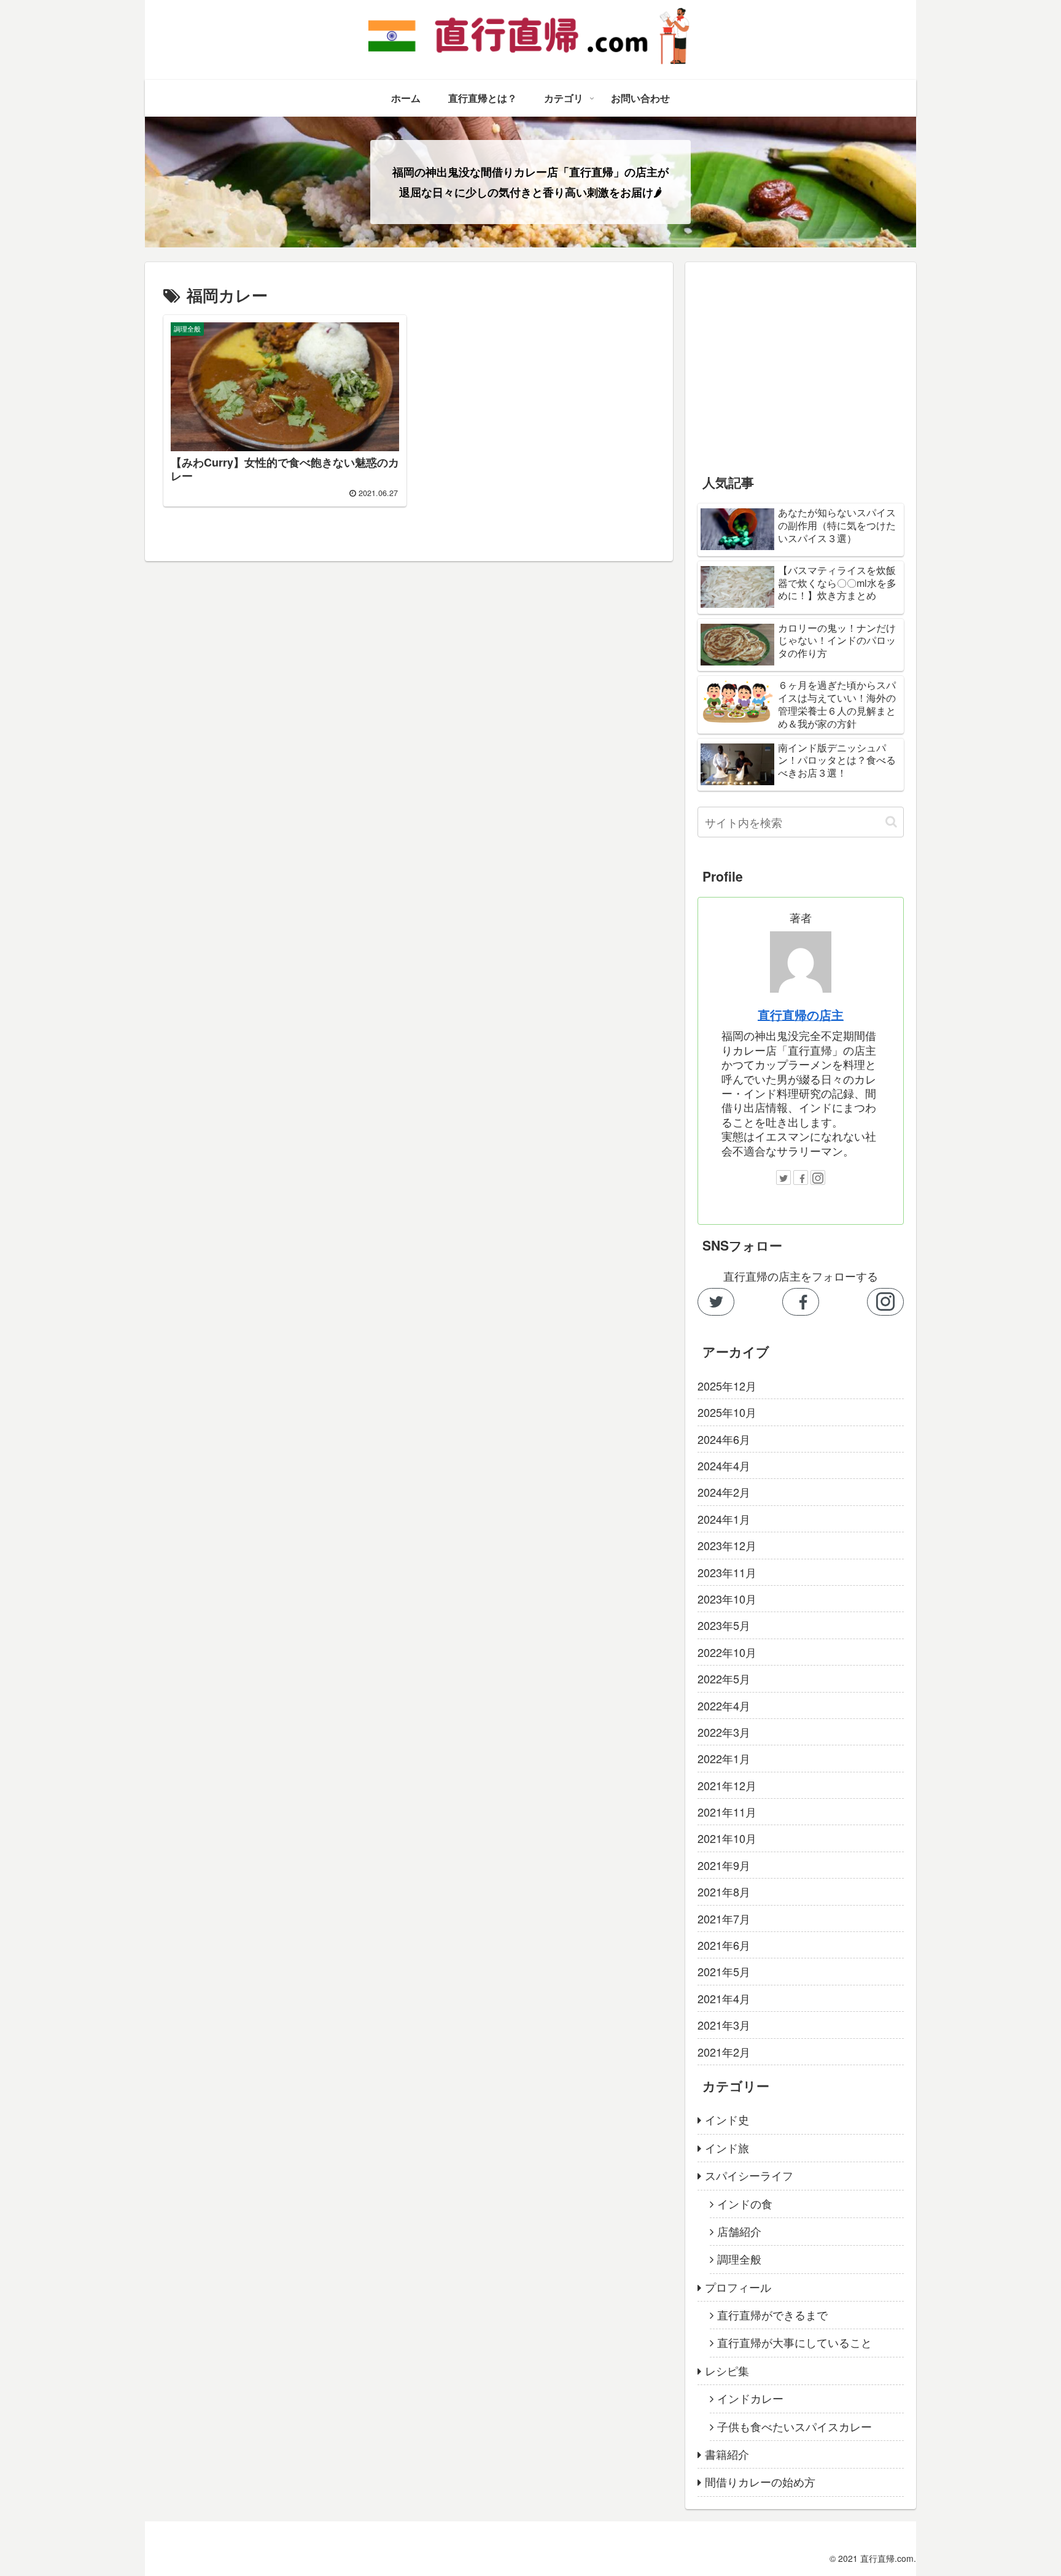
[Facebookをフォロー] (801, 1177)
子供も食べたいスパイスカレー (795, 2426)
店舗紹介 (739, 2231)
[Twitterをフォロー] (783, 1177)
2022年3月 (724, 1732)
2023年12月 (727, 1545)
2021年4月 (724, 1998)
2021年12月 (727, 1785)
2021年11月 (727, 1812)
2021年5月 (724, 1971)
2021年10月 (727, 1838)
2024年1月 (724, 1519)
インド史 (727, 2119)
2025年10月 (727, 1412)
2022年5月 (724, 1678)
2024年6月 (724, 1439)
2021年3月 (724, 2025)
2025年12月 (727, 1386)
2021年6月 (724, 1945)
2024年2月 (724, 1492)
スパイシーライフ (749, 2175)
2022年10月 (727, 1652)
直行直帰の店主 (801, 1015)
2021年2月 (724, 2052)
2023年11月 (727, 1572)
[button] (891, 822)
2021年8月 (724, 1891)
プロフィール (738, 2287)
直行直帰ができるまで (772, 2314)
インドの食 (745, 2203)
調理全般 (739, 2259)
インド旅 (727, 2147)
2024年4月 (724, 1465)
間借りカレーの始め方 (760, 2481)
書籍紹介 (727, 2454)
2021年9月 (724, 1865)
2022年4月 (724, 1705)
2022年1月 (724, 1758)
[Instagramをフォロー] (818, 1177)
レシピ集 (727, 2370)
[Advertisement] (801, 360)
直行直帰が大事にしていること (795, 2342)
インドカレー (750, 2398)
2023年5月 (724, 1625)
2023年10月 (727, 1599)
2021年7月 (724, 1918)
